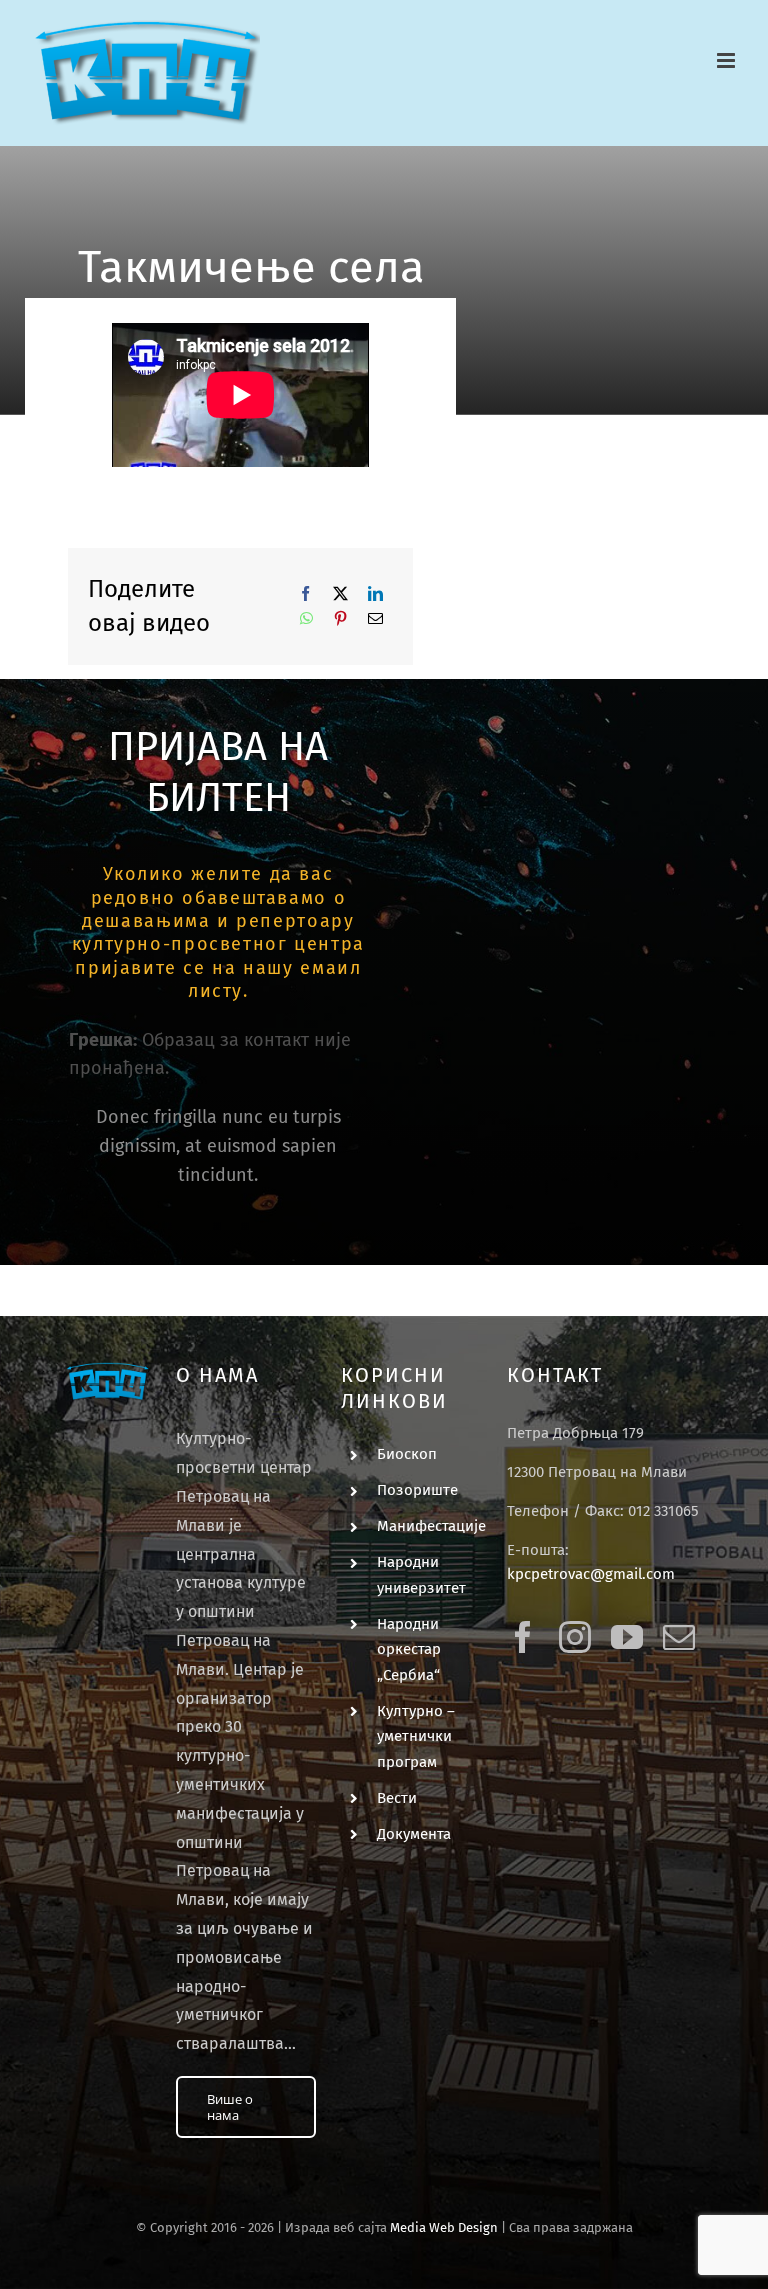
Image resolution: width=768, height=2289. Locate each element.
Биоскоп (407, 1454)
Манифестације (431, 1526)
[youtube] (627, 1637)
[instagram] (575, 1637)
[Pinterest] (340, 618)
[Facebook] (305, 593)
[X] (340, 593)
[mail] (679, 1637)
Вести (397, 1798)
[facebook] (523, 1637)
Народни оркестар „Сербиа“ (409, 1649)
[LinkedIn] (375, 593)
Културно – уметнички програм (416, 1736)
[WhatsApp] (306, 618)
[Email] (375, 618)
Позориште (417, 1490)
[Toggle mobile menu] (727, 60)
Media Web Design (444, 2227)
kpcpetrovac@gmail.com (591, 1574)
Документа (414, 1834)
